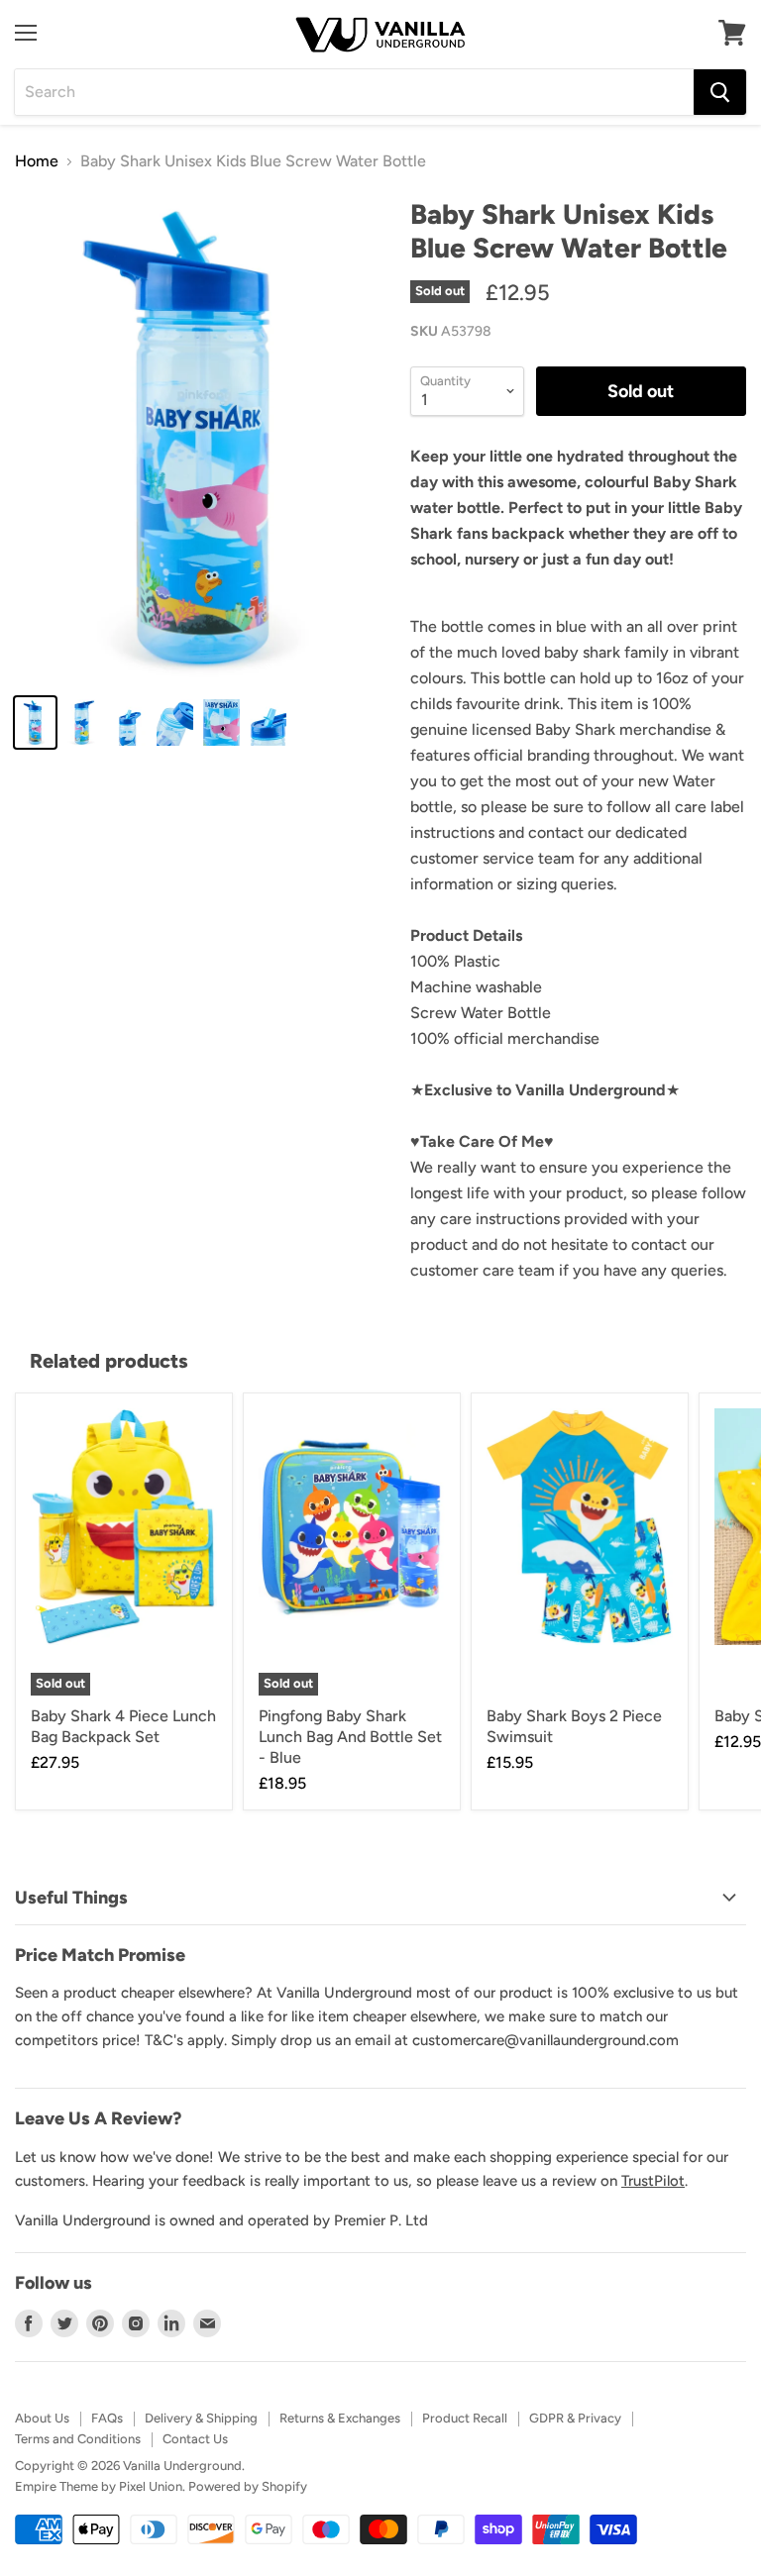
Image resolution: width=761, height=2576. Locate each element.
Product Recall (465, 2418)
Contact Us (195, 2439)
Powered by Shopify (248, 2486)
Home (37, 161)
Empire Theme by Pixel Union (99, 2486)
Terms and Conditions (78, 2439)
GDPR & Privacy (575, 2418)
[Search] (720, 92)
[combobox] (354, 92)
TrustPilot (653, 2181)
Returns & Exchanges (340, 2418)
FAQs (107, 2418)
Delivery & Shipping (201, 2418)
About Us (42, 2418)
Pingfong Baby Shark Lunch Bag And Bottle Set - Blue (350, 1737)
